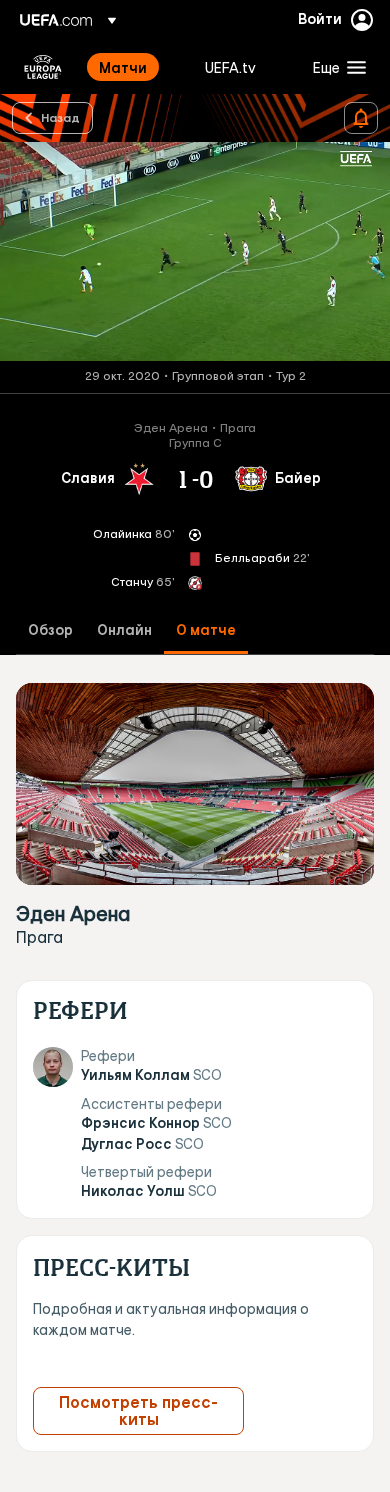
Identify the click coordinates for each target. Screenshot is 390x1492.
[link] (123, 67)
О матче (206, 630)
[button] (335, 67)
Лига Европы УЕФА (43, 67)
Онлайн (124, 630)
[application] (195, 251)
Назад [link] (60, 117)
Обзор (50, 630)
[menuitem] (135, 67)
